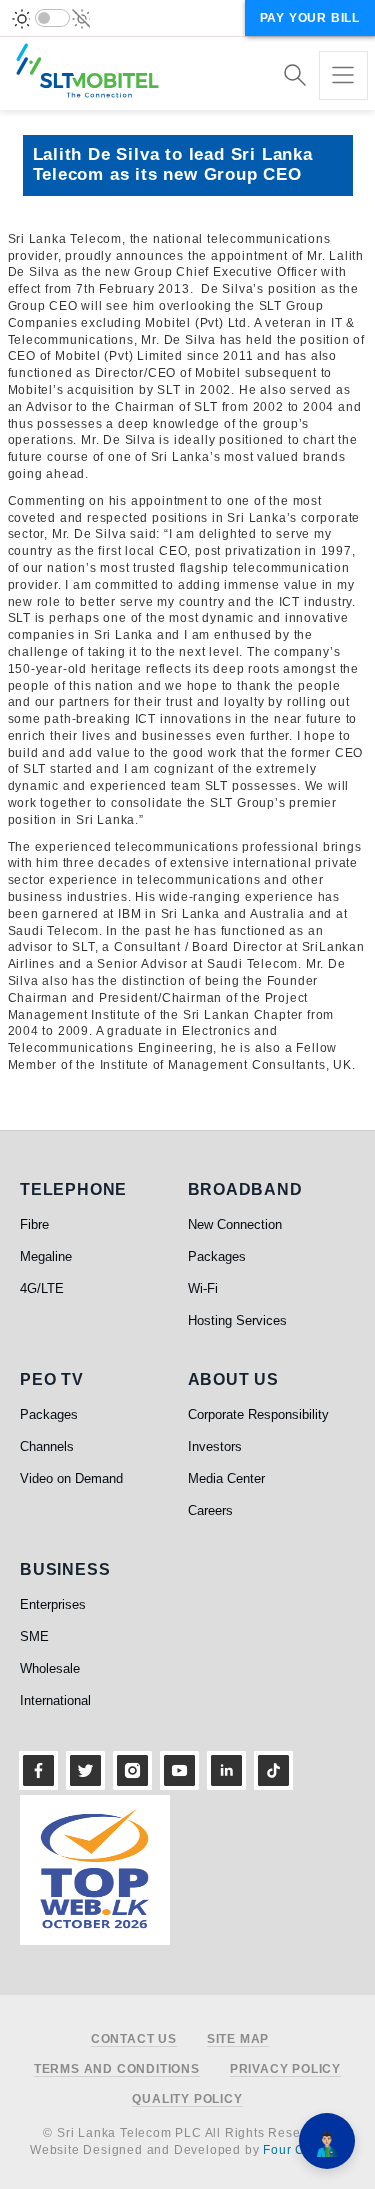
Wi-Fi (203, 1288)
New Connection (235, 1224)
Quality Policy (187, 2099)
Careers (210, 1510)
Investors (215, 1446)
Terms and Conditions (117, 2069)
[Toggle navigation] (343, 75)
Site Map (238, 2039)
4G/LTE (42, 1288)
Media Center (226, 1478)
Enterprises (53, 1604)
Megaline (46, 1256)
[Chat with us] (327, 2141)
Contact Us (134, 2039)
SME (34, 1636)
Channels (47, 1446)
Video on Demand (71, 1478)
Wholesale (50, 1668)
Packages (217, 1256)
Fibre (34, 1224)
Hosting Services (237, 1320)
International (55, 1700)
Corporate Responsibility (258, 1414)
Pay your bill (310, 18)
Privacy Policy (285, 2069)
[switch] (52, 18)
